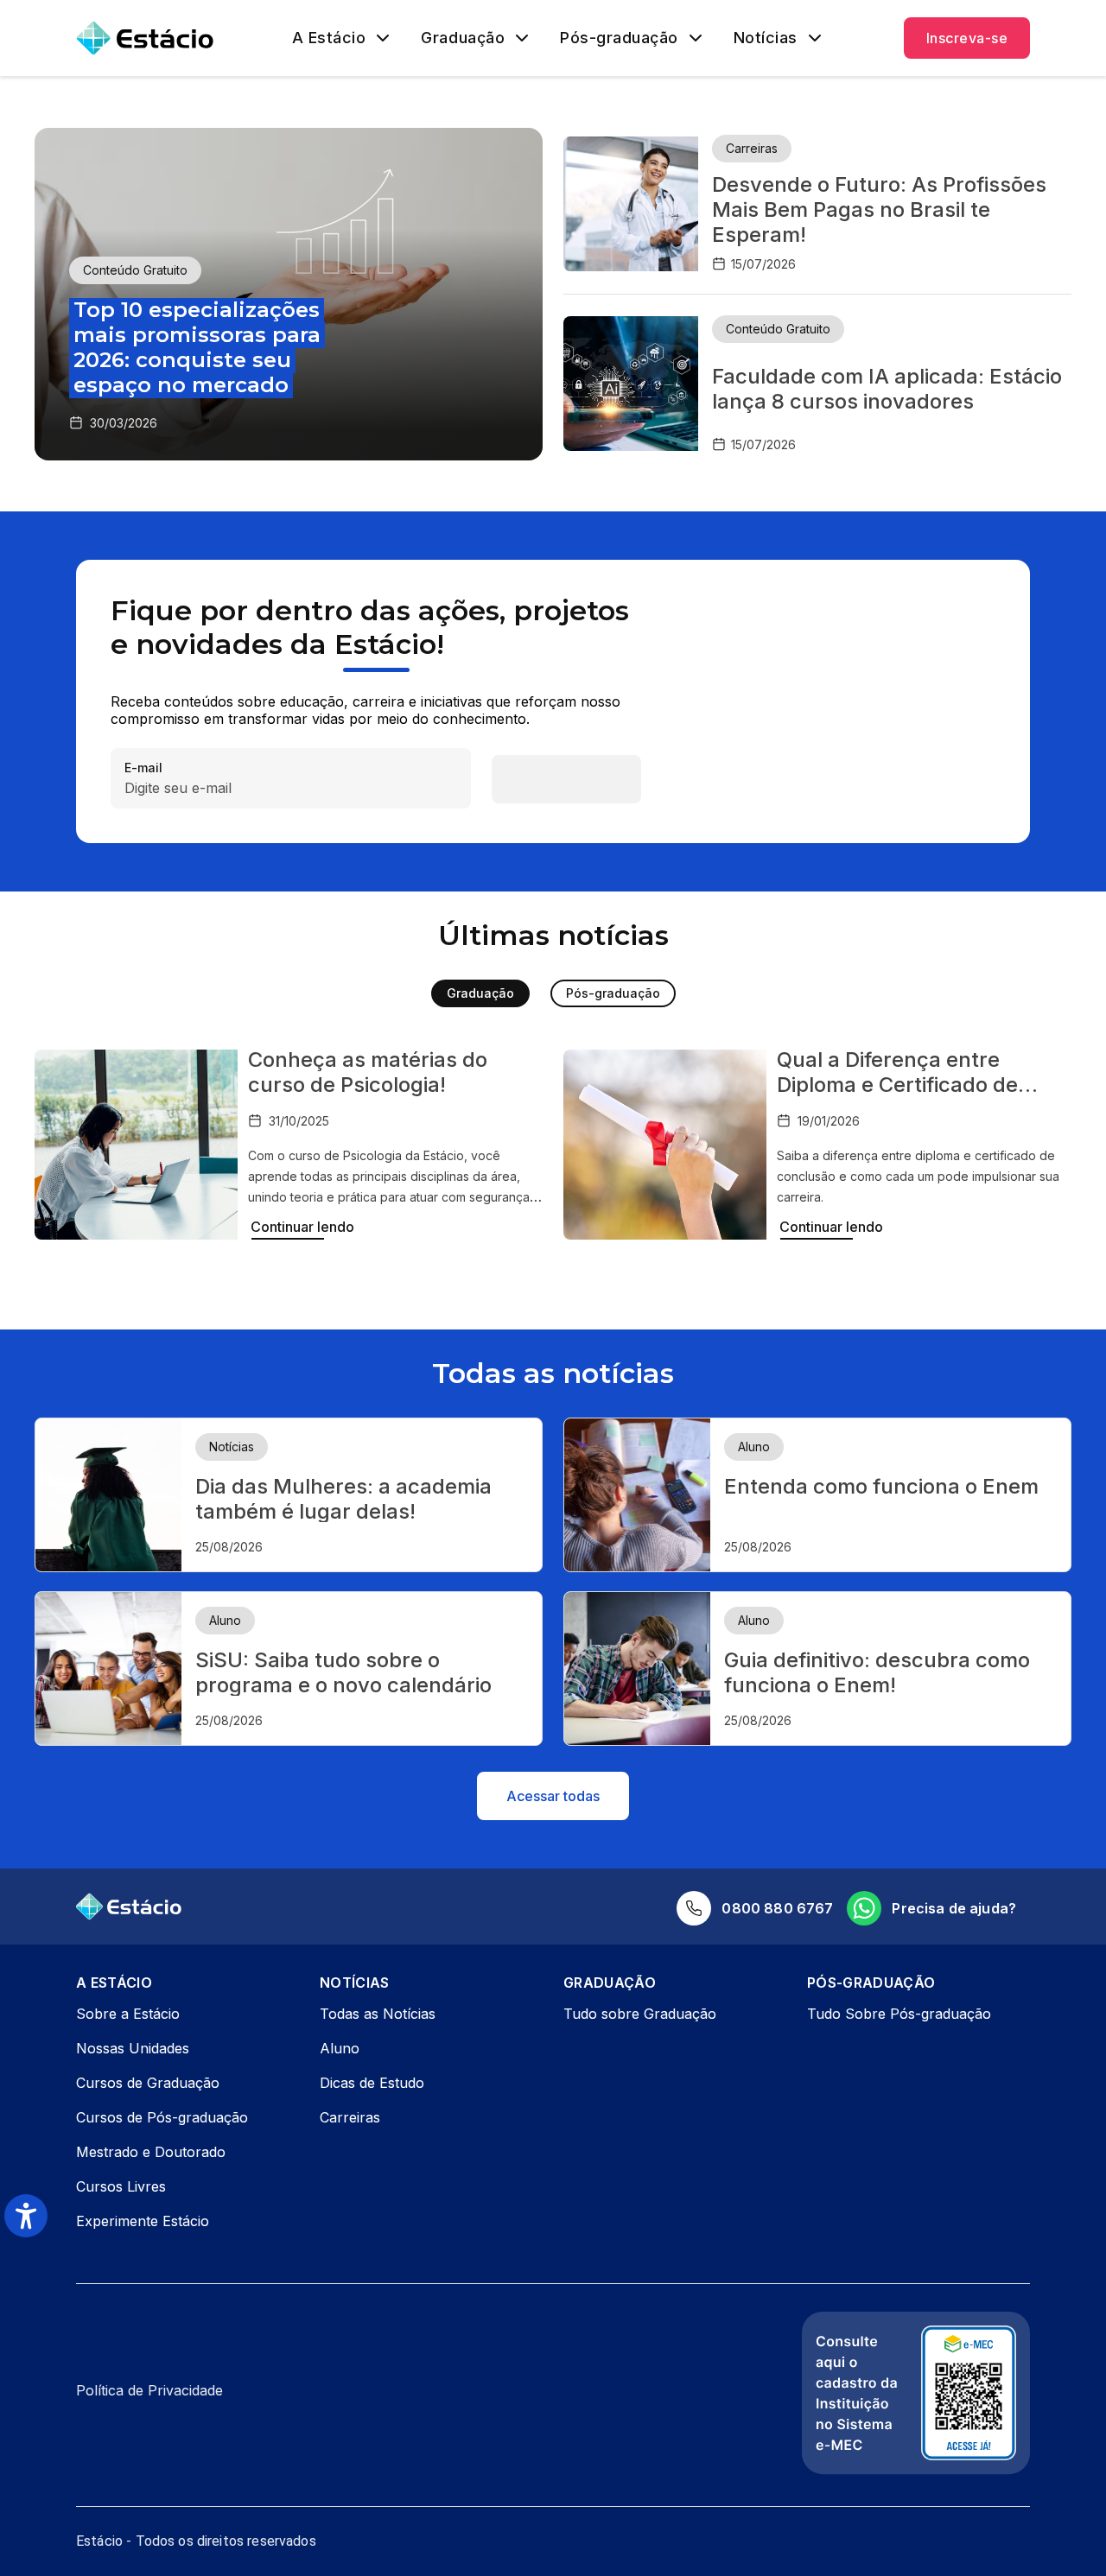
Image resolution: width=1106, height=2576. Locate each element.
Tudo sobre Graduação (640, 2014)
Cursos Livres (121, 2186)
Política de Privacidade (149, 2390)
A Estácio (329, 38)
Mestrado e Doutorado (151, 2152)
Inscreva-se (967, 38)
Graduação (463, 38)
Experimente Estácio (143, 2221)
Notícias (766, 38)
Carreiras (350, 2117)
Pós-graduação (619, 38)
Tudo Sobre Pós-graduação (899, 2014)
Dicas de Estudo (372, 2083)
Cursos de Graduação (148, 2083)
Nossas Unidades (133, 2048)
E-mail (143, 768)
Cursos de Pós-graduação (162, 2117)
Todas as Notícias (378, 2014)
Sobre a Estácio (128, 2014)
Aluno (340, 2048)
